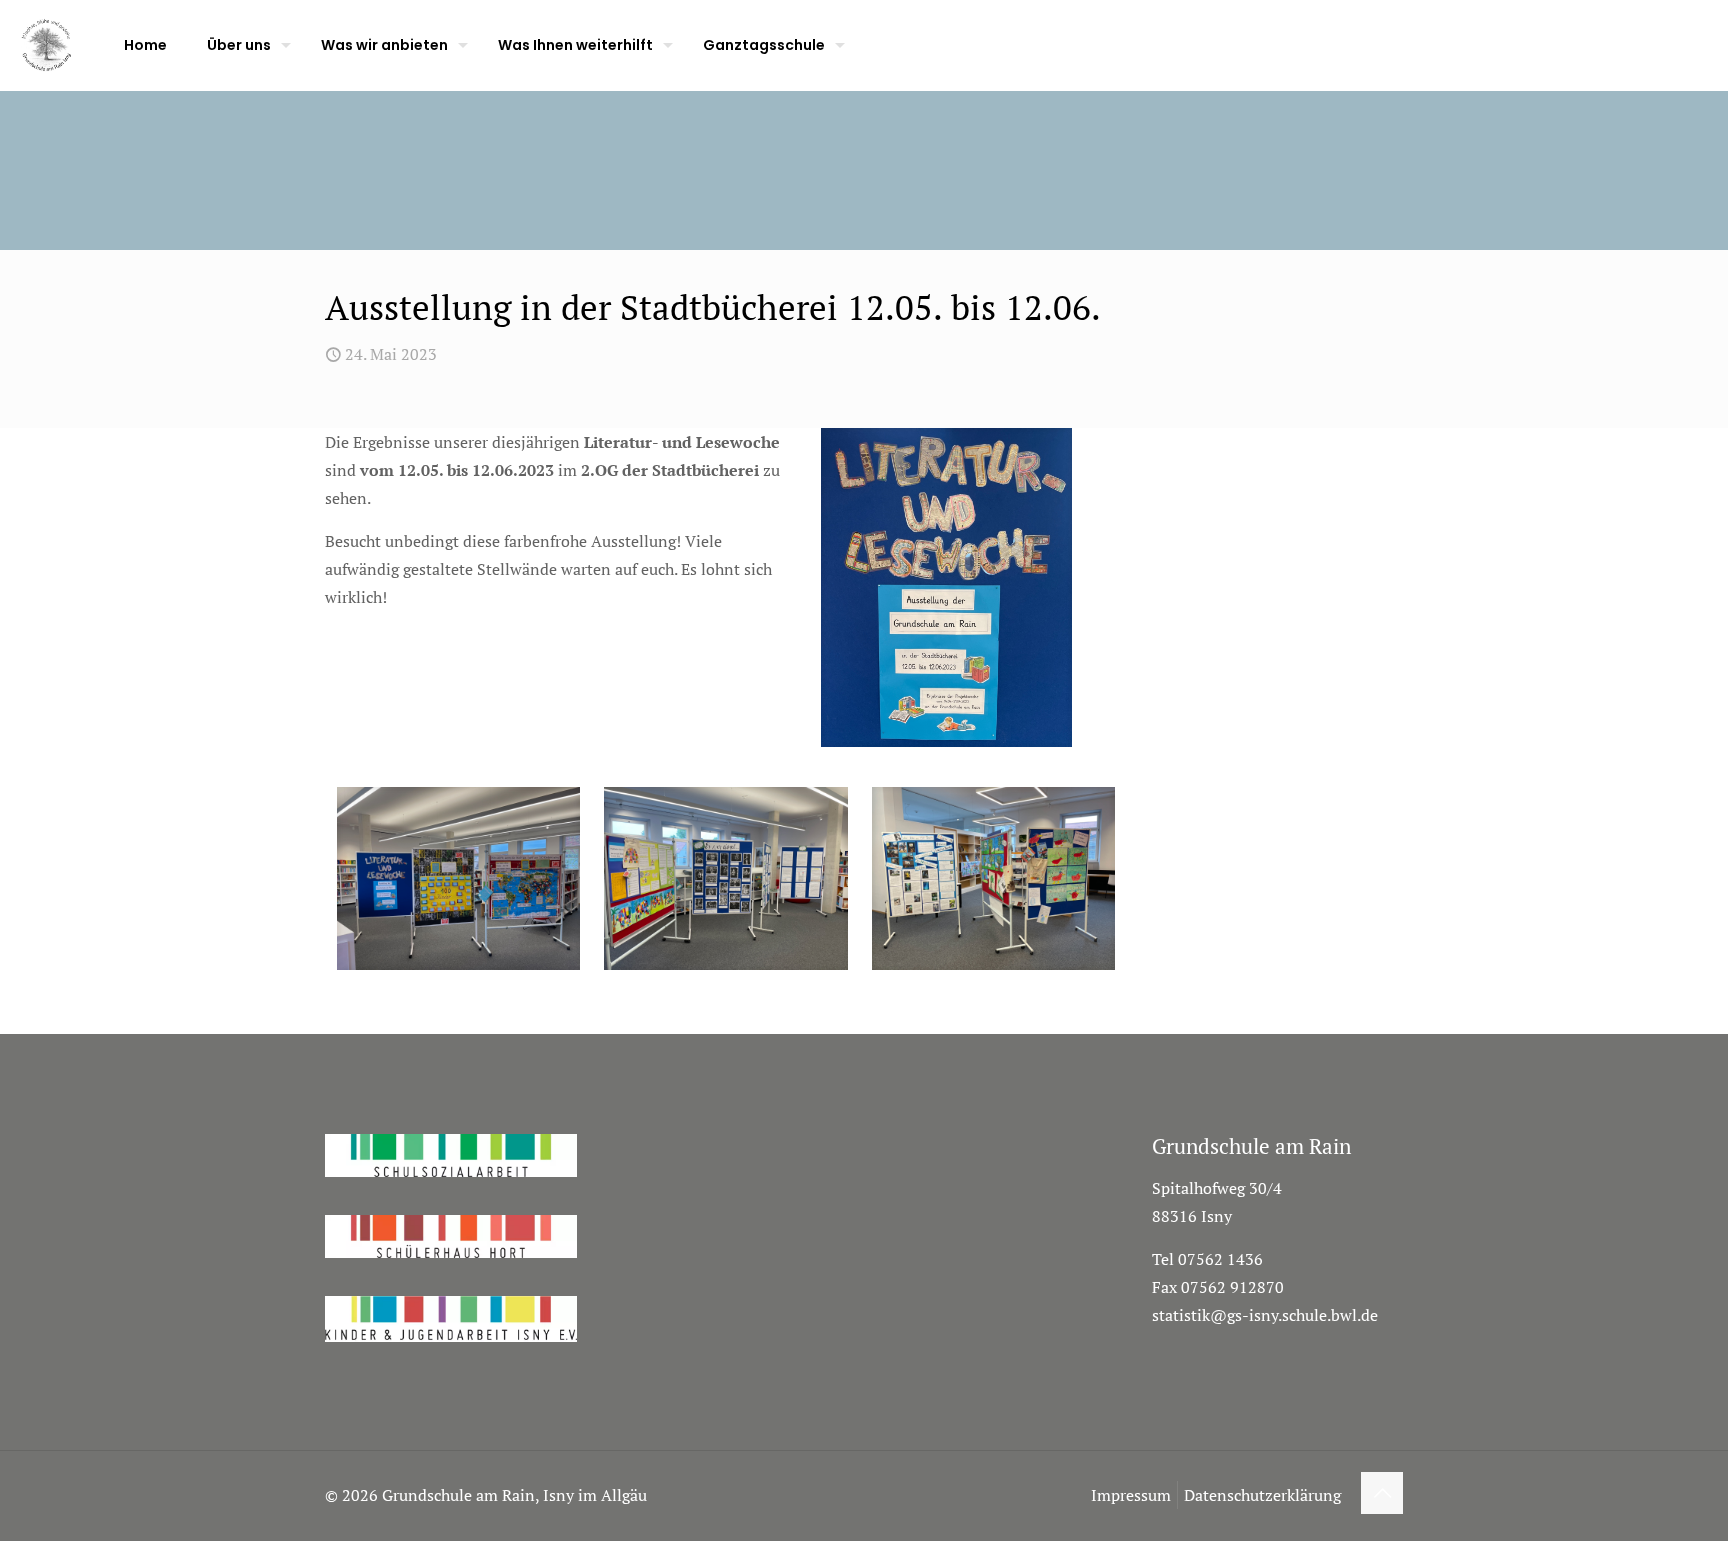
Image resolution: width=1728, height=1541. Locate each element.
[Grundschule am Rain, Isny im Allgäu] (47, 45)
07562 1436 (1220, 1259)
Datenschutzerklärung (1262, 1495)
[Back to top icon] (1382, 1493)
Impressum (1131, 1495)
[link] (946, 587)
